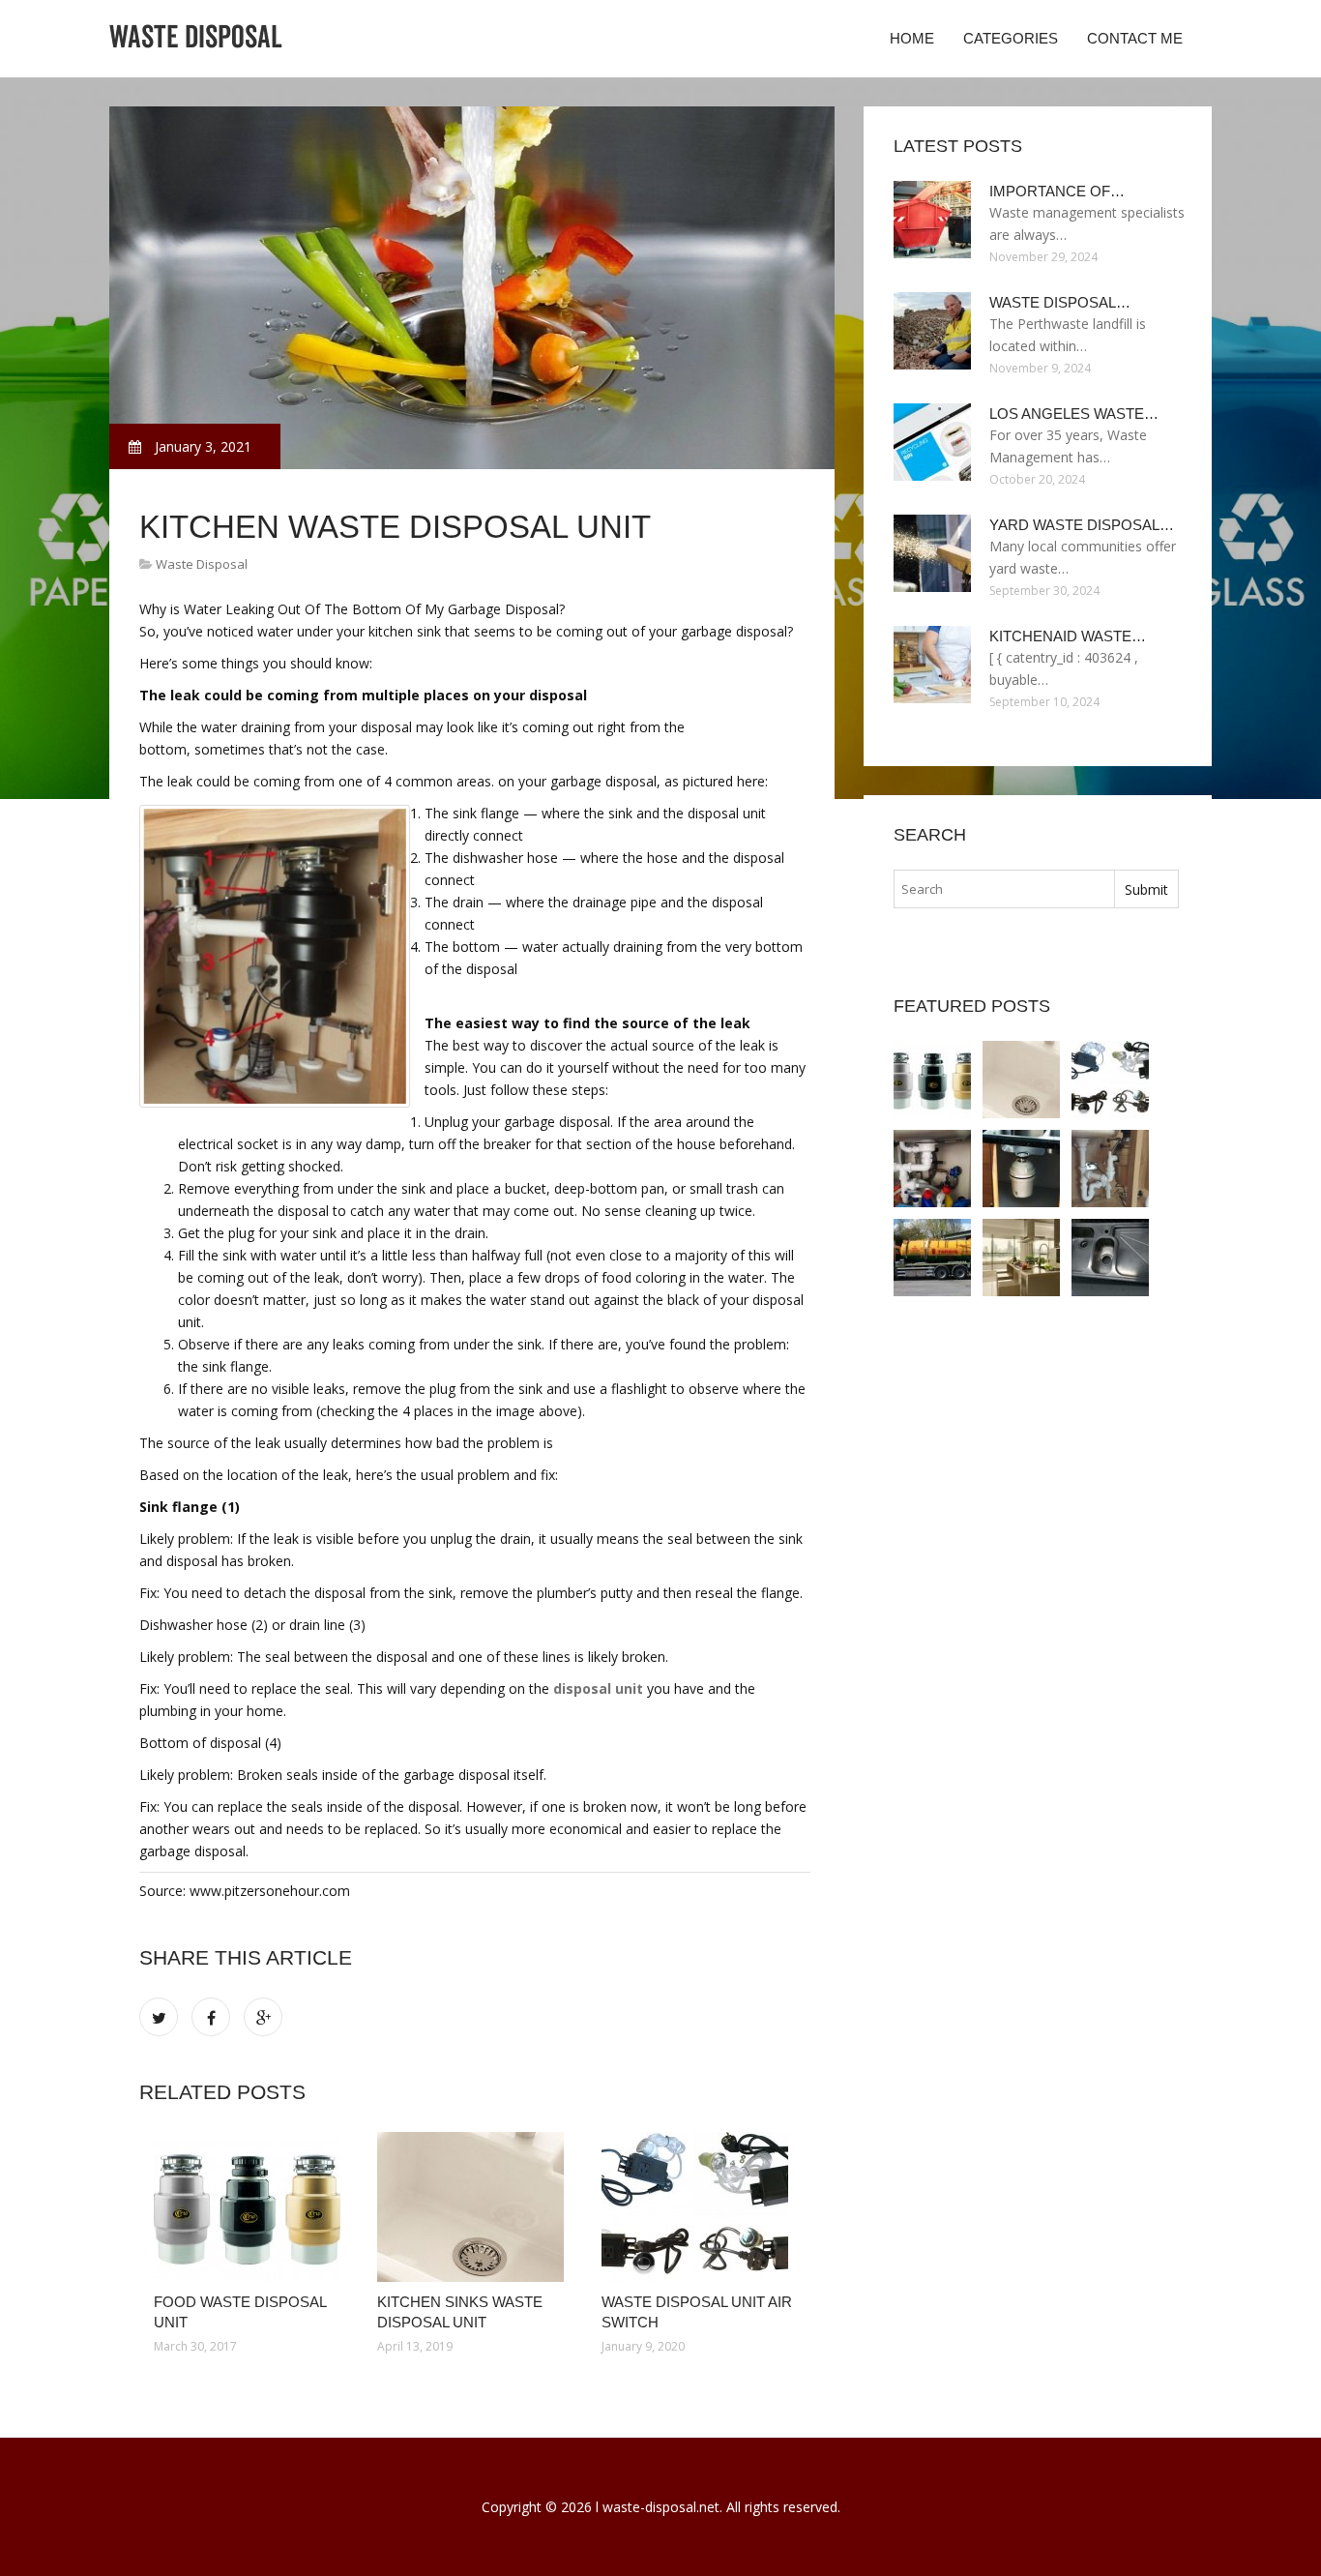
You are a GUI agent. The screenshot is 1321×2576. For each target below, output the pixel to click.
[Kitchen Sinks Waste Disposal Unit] (474, 2207)
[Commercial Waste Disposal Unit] (1110, 1258)
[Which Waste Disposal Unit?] (932, 1169)
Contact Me (1135, 38)
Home (912, 38)
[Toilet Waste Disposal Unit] (932, 1258)
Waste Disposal (202, 564)
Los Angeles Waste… (1074, 414)
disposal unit (598, 1688)
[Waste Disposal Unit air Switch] (699, 2207)
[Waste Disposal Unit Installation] (1021, 1258)
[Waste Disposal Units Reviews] (1110, 1169)
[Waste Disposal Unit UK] (1021, 1169)
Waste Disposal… (1060, 302)
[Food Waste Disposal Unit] (251, 2207)
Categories (1011, 38)
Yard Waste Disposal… (1082, 525)
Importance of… (1057, 191)
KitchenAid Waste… (1068, 636)
